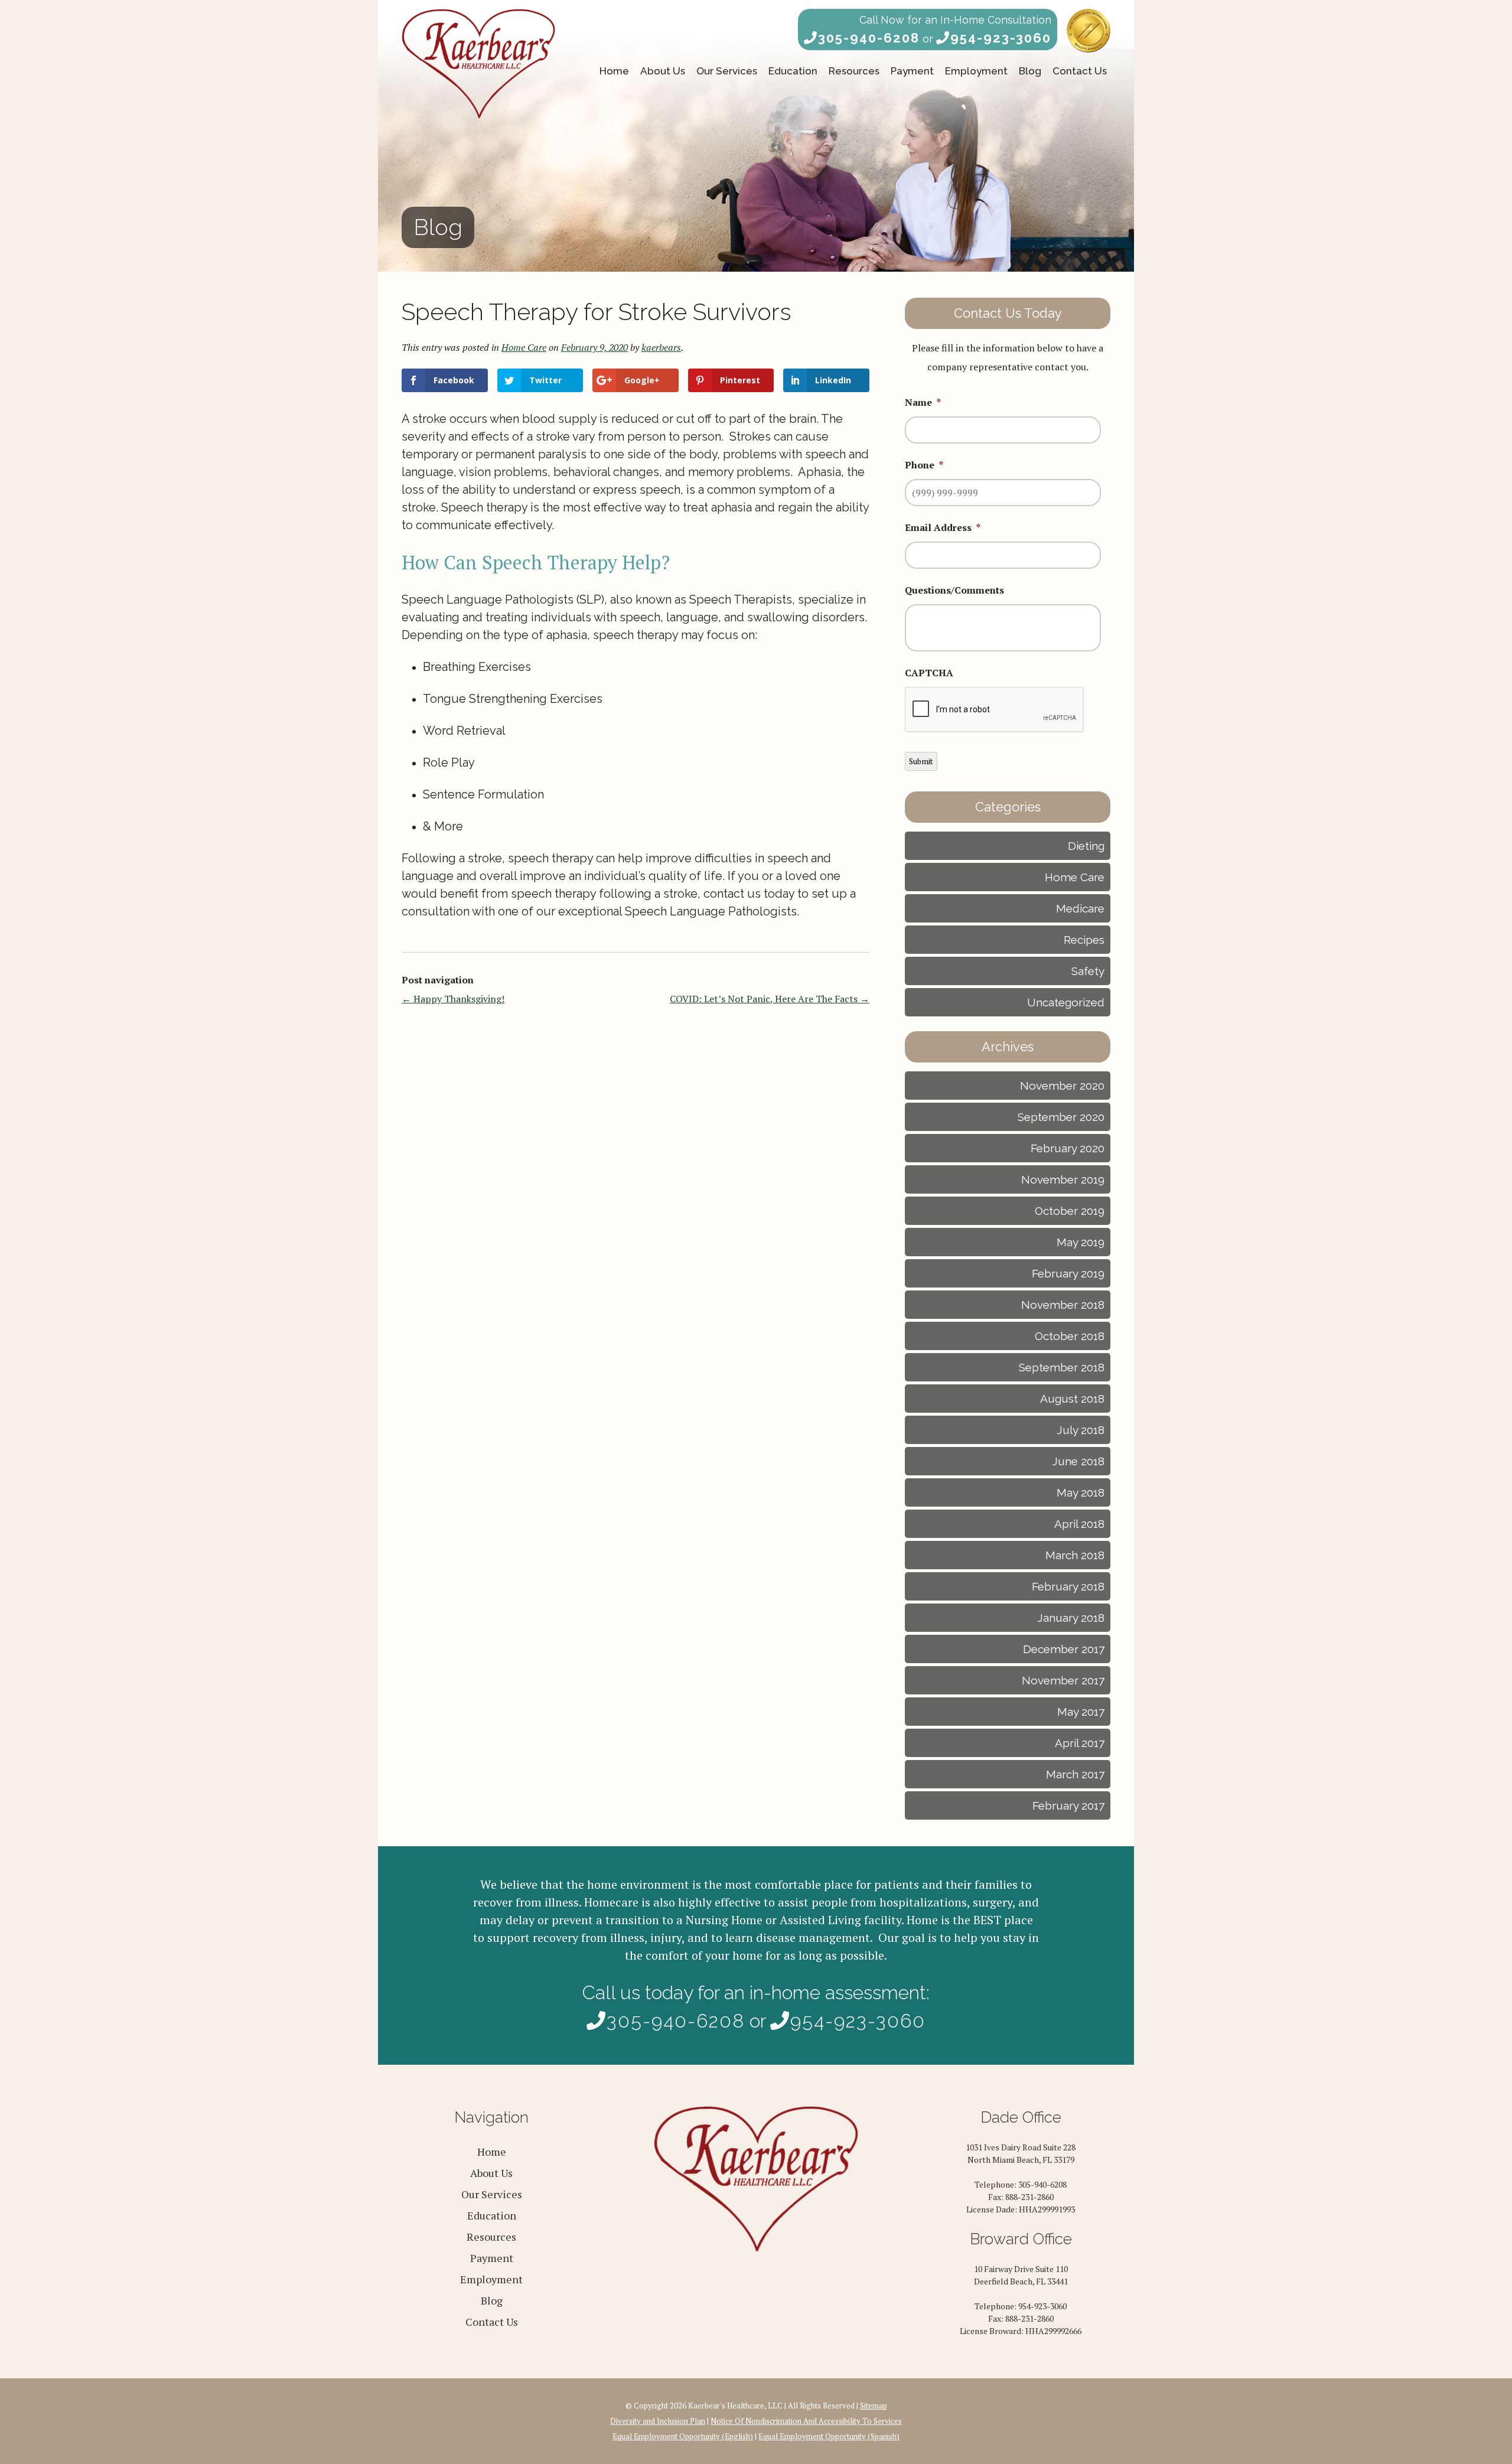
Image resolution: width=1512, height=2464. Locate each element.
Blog (1030, 71)
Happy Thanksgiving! (453, 999)
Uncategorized (1066, 1002)
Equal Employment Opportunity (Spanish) (829, 2436)
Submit (921, 761)
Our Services (727, 71)
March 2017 (1075, 1774)
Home (614, 71)
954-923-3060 (1001, 38)
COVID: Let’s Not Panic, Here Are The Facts (770, 999)
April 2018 (1079, 1524)
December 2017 (1064, 1649)
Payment (912, 71)
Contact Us (1080, 71)
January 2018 (1071, 1618)
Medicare (1080, 908)
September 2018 (1062, 1367)
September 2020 (1061, 1117)
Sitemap (874, 2406)
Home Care (524, 347)
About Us (663, 71)
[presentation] (995, 710)
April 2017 (1080, 1743)
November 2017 (1063, 1680)
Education (793, 71)
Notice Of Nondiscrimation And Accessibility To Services (806, 2421)
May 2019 (1081, 1242)
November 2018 (1063, 1305)
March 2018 (1075, 1555)
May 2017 (1081, 1712)
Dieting (1086, 846)
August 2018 (1072, 1399)
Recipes (1084, 940)
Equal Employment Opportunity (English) (683, 2436)
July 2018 (1081, 1430)
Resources (854, 71)
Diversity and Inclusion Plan (658, 2421)
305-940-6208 (869, 38)
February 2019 (1068, 1273)
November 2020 (1062, 1086)
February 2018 (1068, 1586)
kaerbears (661, 347)
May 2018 (1081, 1492)
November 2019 (1063, 1179)
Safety (1088, 971)
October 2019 (1070, 1211)
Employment (976, 71)
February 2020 (1068, 1148)
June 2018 (1078, 1461)
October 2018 (1070, 1336)
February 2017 (1068, 1805)
